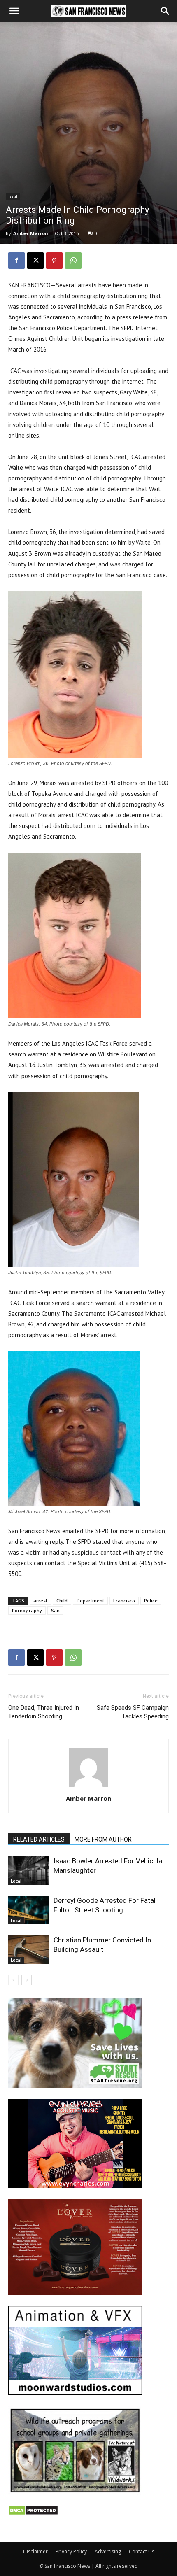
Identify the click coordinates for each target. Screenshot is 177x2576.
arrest (40, 1600)
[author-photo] (88, 1787)
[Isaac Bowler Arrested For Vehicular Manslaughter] (29, 1871)
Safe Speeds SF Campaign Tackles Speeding (133, 1712)
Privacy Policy (71, 2552)
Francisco (124, 1600)
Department (90, 1600)
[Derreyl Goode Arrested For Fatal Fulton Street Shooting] (29, 1910)
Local (13, 197)
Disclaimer (35, 2552)
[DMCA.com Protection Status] (33, 2513)
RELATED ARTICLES (39, 1839)
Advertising (108, 2552)
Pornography (27, 1610)
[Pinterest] (54, 261)
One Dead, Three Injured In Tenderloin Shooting (44, 1712)
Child (62, 1600)
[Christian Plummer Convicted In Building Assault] (29, 1950)
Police (151, 1600)
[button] (14, 11)
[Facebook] (16, 261)
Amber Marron (31, 233)
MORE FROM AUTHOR (103, 1839)
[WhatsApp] (73, 261)
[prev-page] (13, 1980)
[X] (35, 261)
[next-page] (27, 1980)
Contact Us (142, 2552)
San (55, 1610)
